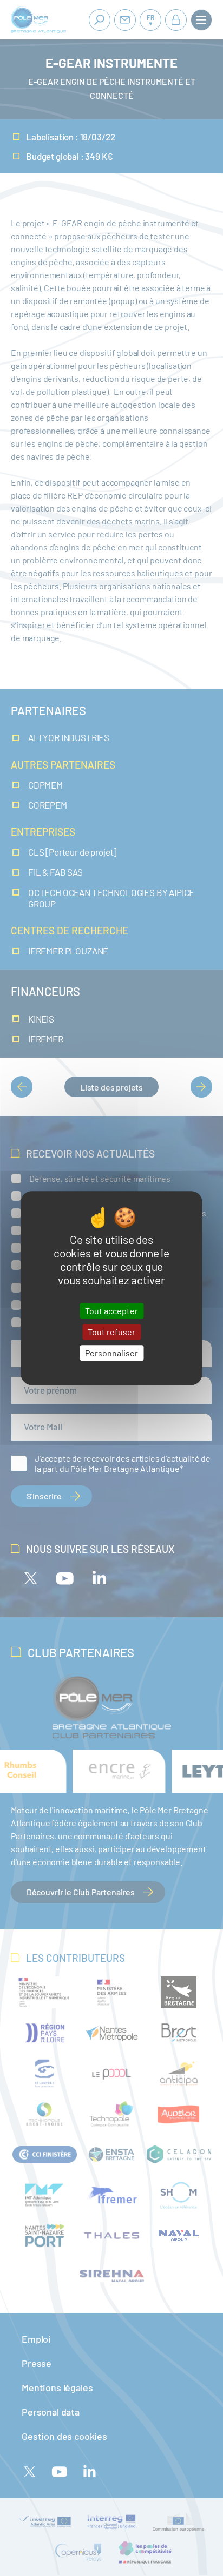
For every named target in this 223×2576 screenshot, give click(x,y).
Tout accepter (111, 1311)
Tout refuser (111, 1332)
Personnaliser (111, 1353)
